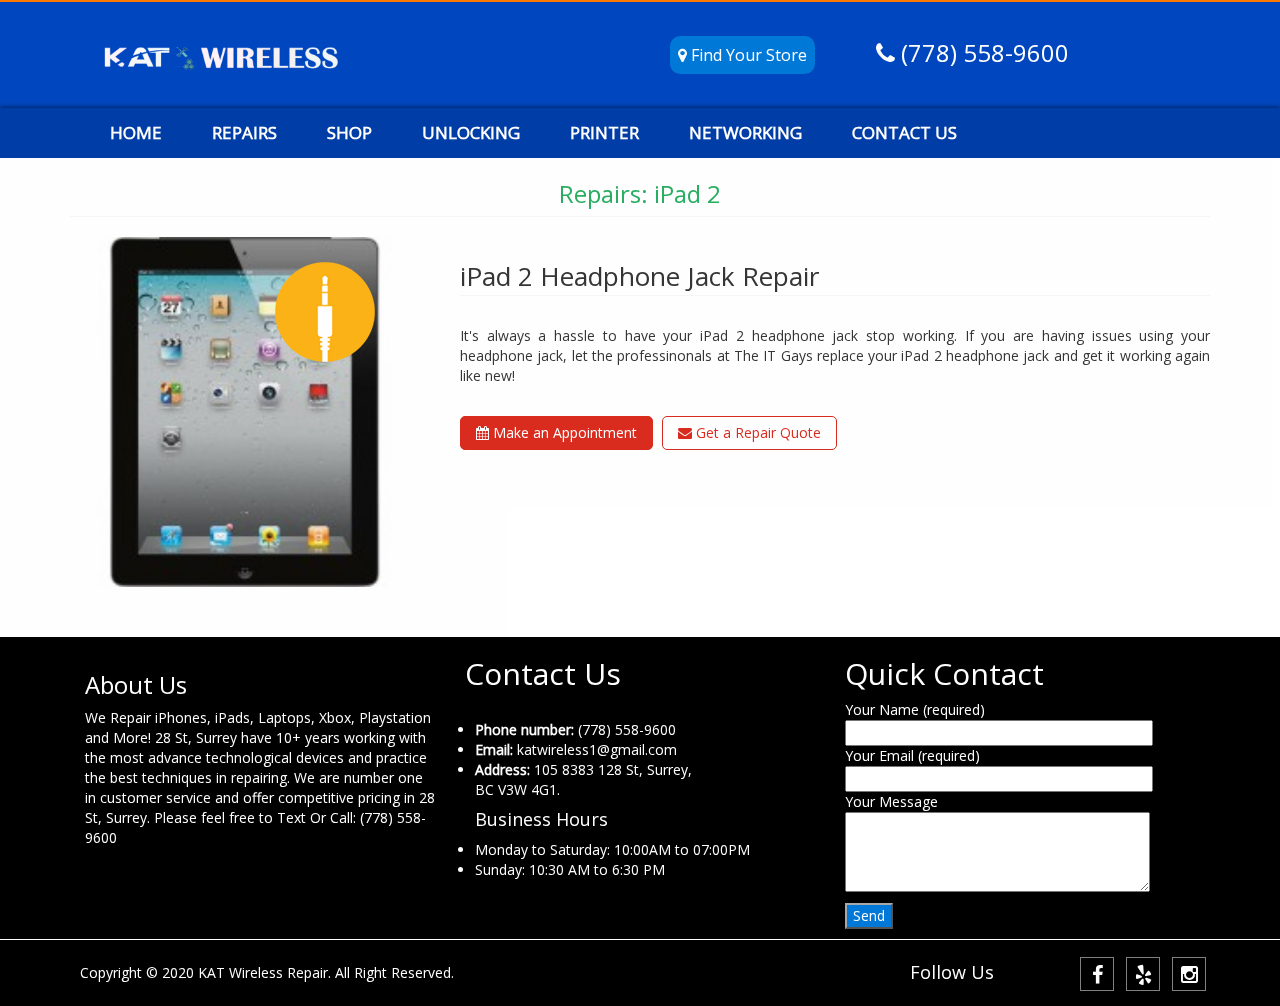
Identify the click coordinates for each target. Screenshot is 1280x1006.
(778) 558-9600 (982, 52)
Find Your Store (747, 55)
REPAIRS (244, 132)
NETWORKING (745, 132)
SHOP (349, 132)
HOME (136, 132)
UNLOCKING (471, 132)
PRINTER (604, 132)
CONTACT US (904, 132)
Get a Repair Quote (756, 432)
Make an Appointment (563, 432)
